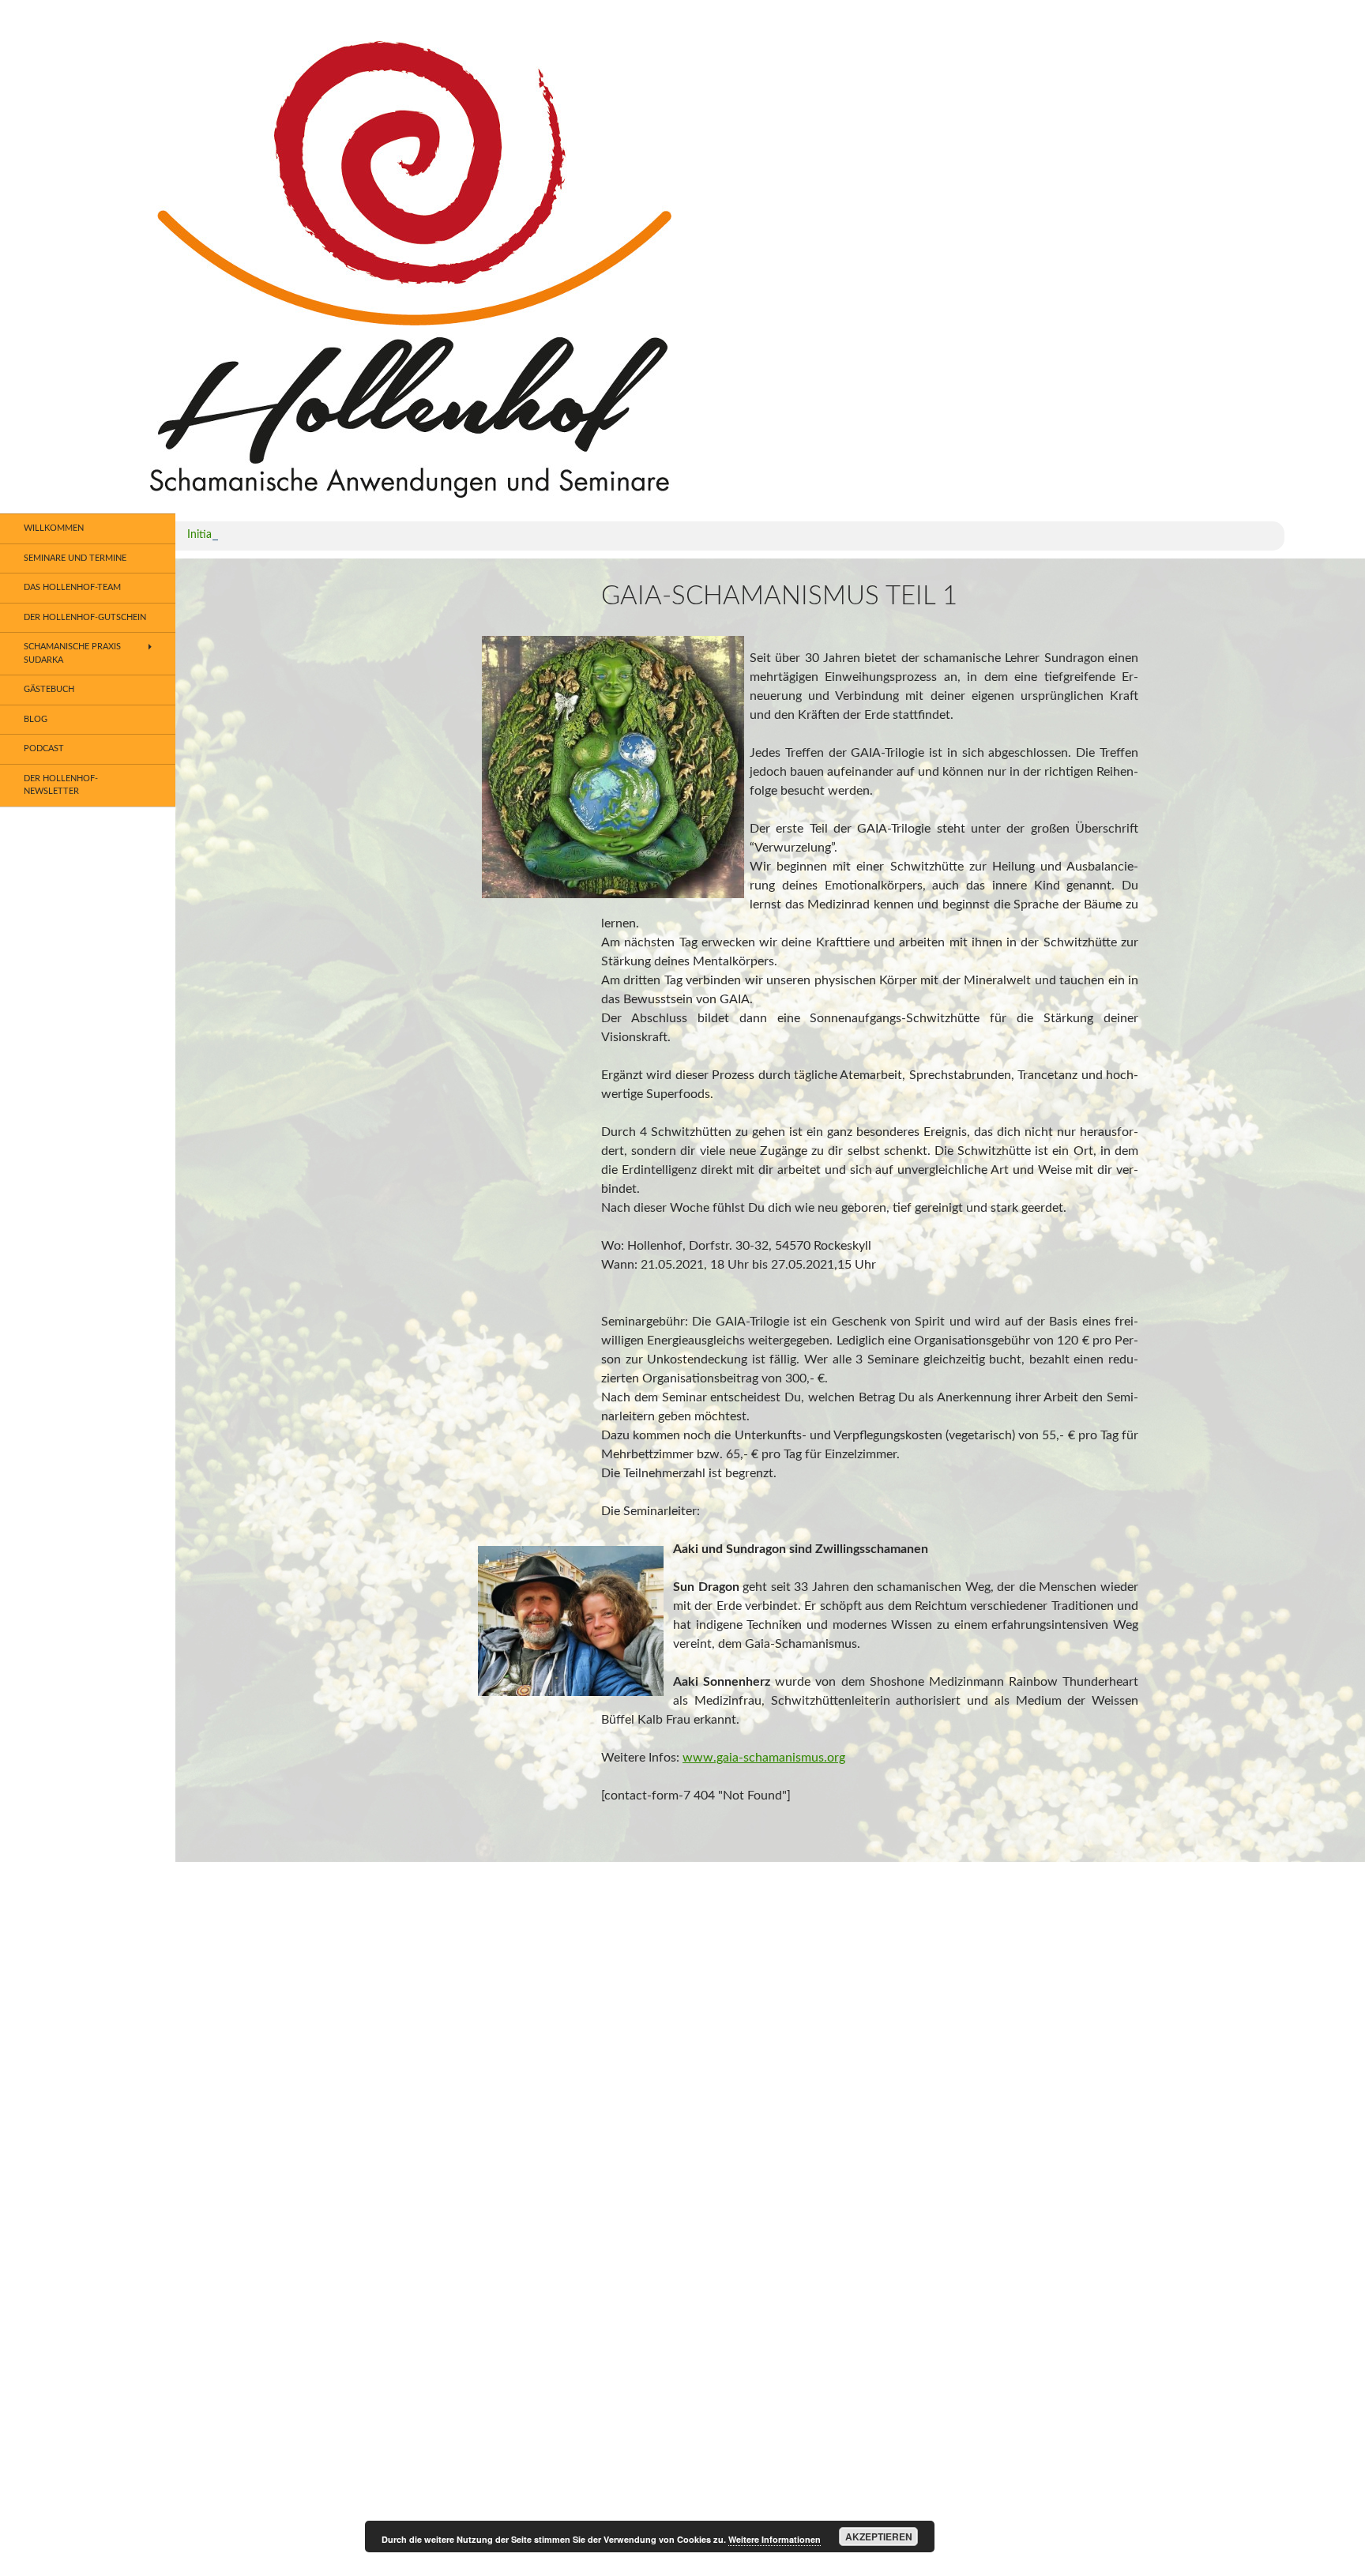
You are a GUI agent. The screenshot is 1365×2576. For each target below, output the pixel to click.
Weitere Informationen (775, 2539)
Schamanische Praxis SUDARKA (72, 653)
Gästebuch (49, 689)
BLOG (36, 719)
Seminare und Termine (75, 558)
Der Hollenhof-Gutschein (85, 617)
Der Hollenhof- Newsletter (61, 785)
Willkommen (54, 528)
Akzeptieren (879, 2537)
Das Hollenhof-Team (72, 587)
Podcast (44, 748)
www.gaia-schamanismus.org (764, 1758)
